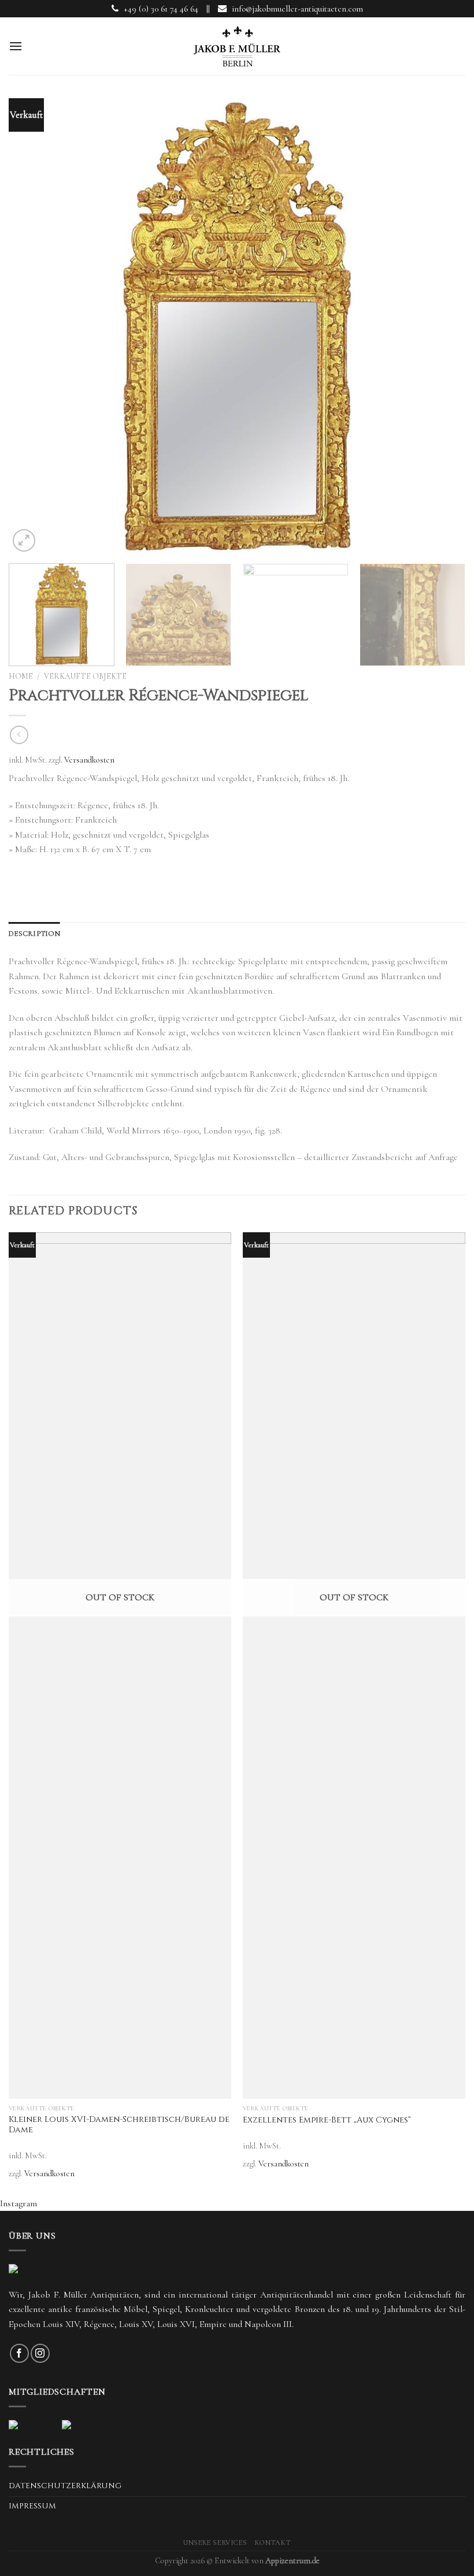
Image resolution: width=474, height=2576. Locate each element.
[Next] (442, 329)
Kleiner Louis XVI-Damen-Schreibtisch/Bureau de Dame (119, 2125)
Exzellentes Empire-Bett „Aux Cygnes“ (327, 2120)
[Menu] (16, 46)
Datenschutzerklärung (65, 2486)
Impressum (32, 2506)
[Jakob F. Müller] (237, 46)
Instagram (18, 2203)
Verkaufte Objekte (85, 676)
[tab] (34, 934)
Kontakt (273, 2543)
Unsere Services (215, 2543)
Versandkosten (89, 760)
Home (21, 676)
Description (34, 934)
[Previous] (32, 329)
